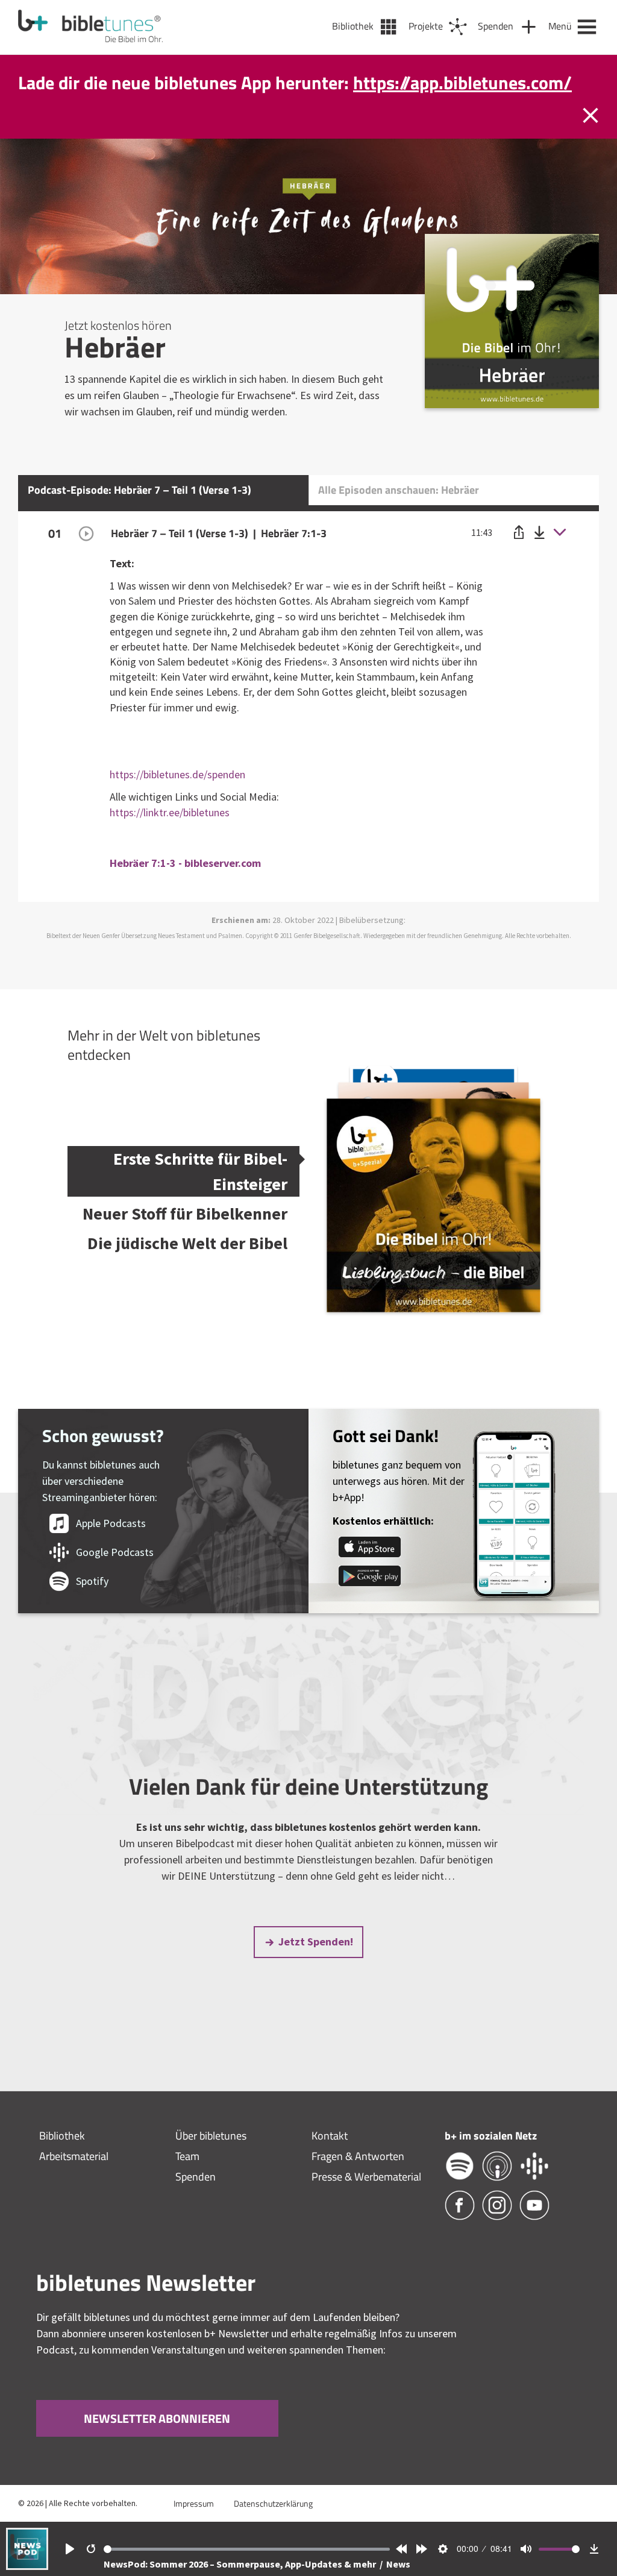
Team (187, 2181)
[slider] (247, 2549)
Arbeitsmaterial (74, 2181)
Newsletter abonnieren (157, 2444)
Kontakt (330, 2161)
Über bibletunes (211, 2161)
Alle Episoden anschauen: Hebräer (399, 515)
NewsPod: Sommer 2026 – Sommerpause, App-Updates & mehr (241, 2564)
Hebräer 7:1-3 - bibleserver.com (185, 888)
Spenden (196, 2202)
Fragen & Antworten (358, 2181)
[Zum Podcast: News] (27, 2566)
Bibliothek (62, 2161)
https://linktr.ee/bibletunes (170, 838)
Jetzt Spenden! (316, 1967)
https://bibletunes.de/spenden (177, 800)
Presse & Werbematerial (366, 2202)
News (398, 2564)
